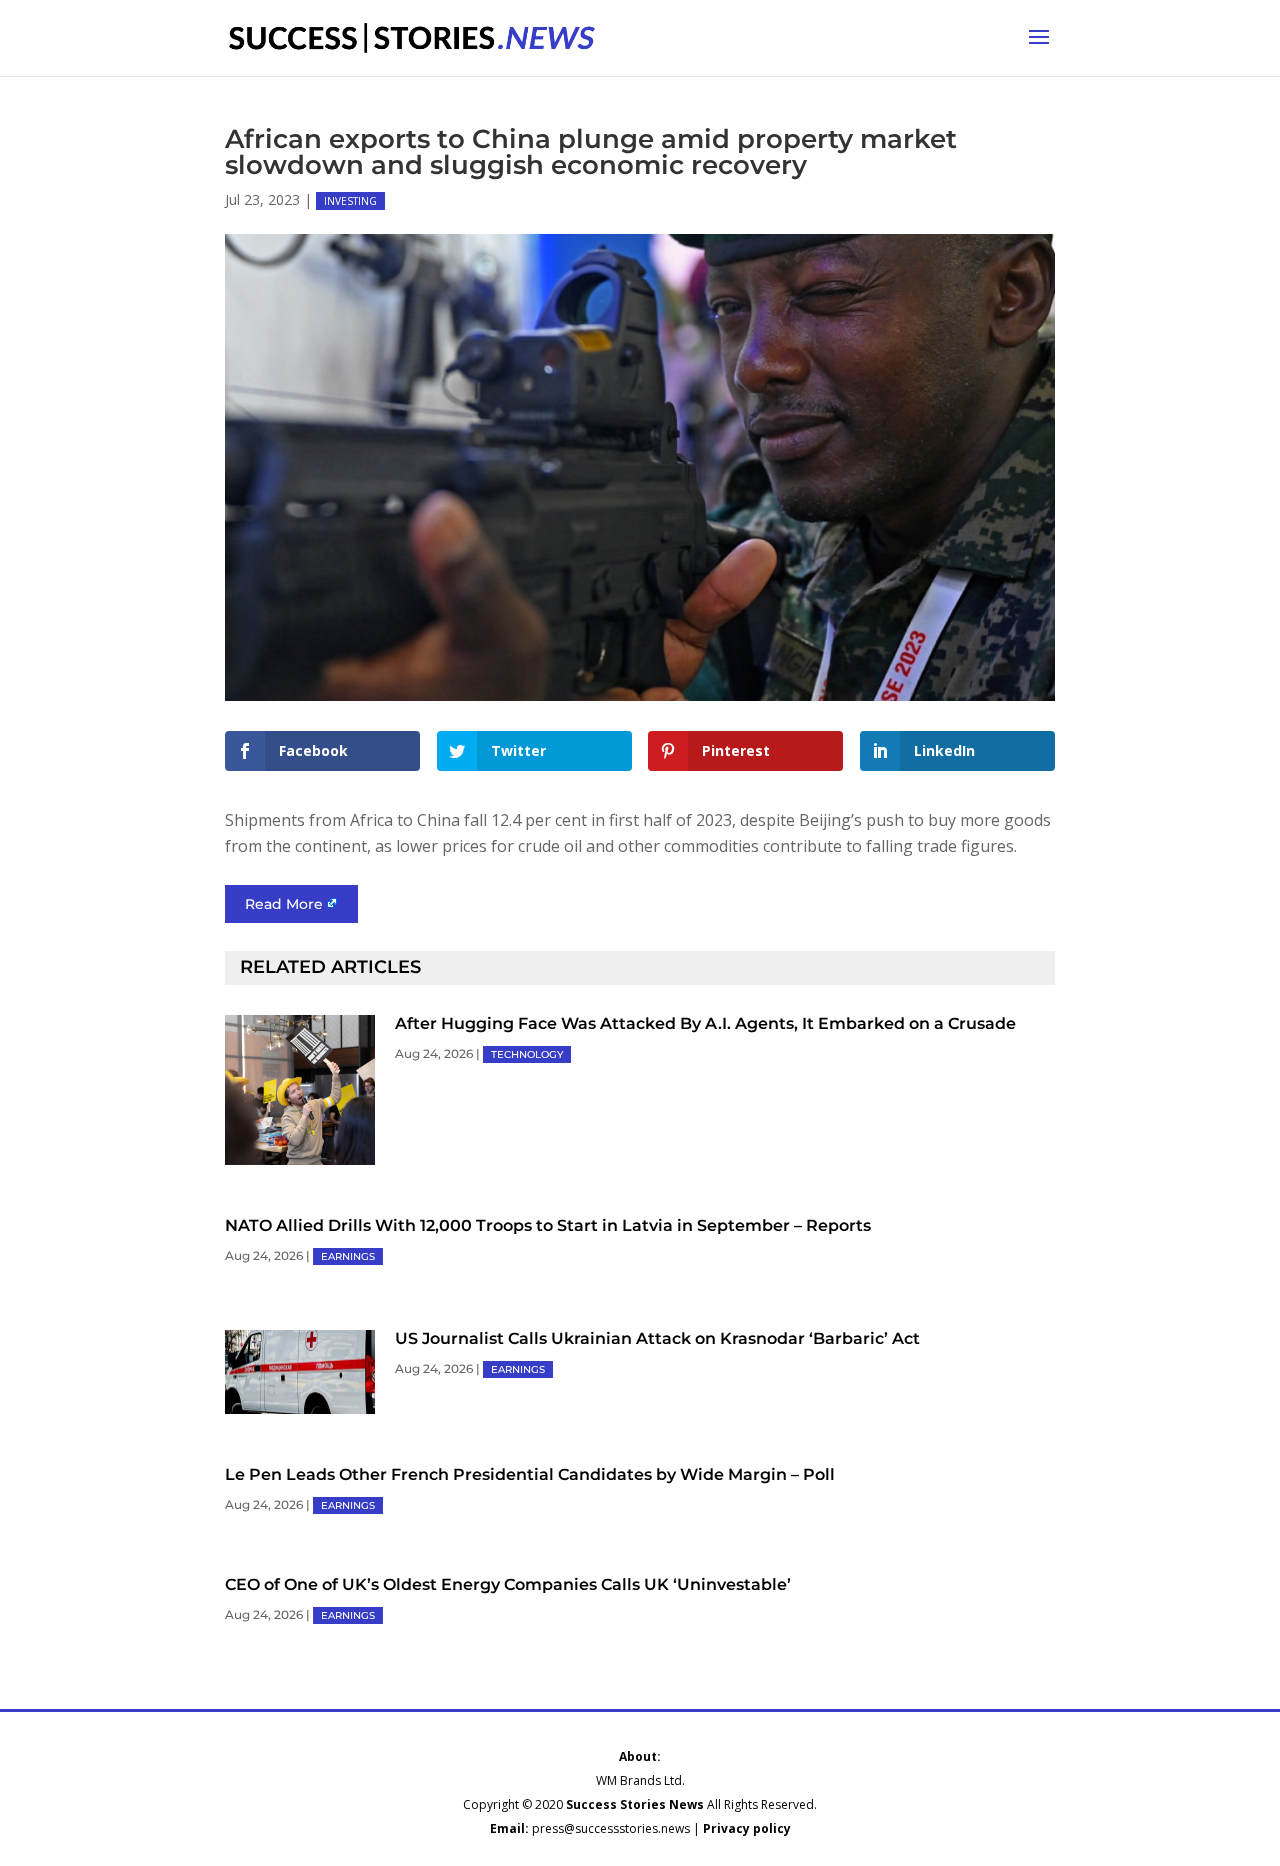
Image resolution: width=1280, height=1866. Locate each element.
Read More (284, 904)
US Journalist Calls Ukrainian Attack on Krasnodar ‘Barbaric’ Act (657, 1338)
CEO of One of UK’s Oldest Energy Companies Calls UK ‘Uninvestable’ (508, 1584)
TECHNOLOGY (527, 1054)
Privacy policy (747, 1828)
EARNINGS (348, 1256)
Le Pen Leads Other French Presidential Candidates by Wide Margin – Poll (530, 1474)
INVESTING (350, 201)
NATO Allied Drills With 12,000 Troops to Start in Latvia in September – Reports (548, 1225)
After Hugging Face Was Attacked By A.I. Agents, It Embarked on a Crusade (705, 1023)
